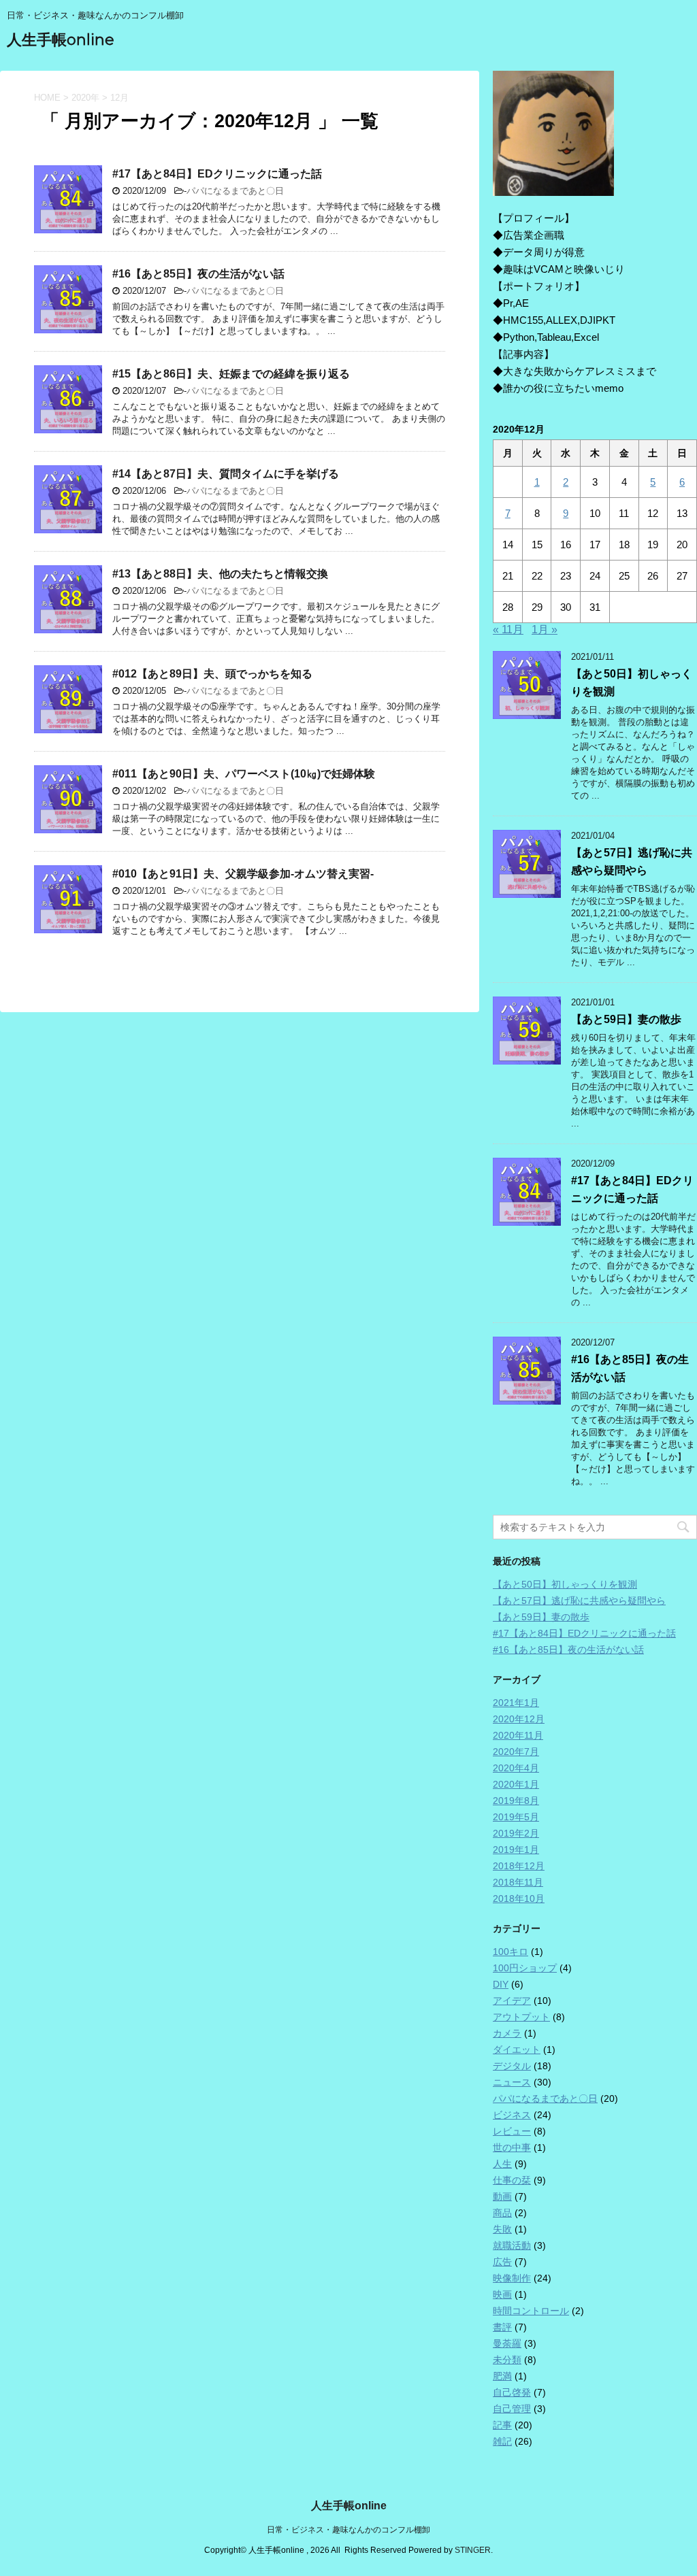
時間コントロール (531, 2311)
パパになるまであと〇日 (235, 191)
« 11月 (508, 630)
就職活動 (512, 2245)
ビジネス (512, 2115)
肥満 (502, 2376)
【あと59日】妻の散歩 (626, 1019)
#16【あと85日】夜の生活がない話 (198, 274)
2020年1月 (516, 1784)
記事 (502, 2425)
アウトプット (521, 2017)
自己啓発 (512, 2392)
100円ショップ (525, 1968)
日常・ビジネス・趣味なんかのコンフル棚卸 (348, 2530)
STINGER (473, 2550)
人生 (502, 2164)
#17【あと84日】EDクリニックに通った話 (217, 174)
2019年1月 (516, 1850)
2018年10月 (519, 1898)
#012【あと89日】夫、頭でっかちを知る (212, 674)
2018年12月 (519, 1866)
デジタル (512, 2066)
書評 (502, 2327)
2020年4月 (516, 1768)
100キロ (510, 1952)
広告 (502, 2262)
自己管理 (512, 2409)
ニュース (512, 2082)
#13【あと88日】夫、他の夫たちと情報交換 (220, 574)
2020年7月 (516, 1752)
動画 (502, 2196)
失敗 (502, 2229)
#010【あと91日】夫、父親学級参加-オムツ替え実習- (243, 874)
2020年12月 (519, 1719)
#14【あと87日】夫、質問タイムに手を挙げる (226, 474)
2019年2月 (516, 1833)
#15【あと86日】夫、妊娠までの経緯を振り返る (231, 374)
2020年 (85, 98)
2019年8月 (516, 1801)
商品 (502, 2213)
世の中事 (512, 2147)
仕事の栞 (512, 2180)
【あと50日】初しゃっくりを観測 (565, 1584)
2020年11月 (518, 1735)
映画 (502, 2294)
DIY (501, 1984)
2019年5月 (516, 1817)
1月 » (545, 630)
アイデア (512, 2001)
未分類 (507, 2360)
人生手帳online (61, 40)
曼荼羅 (507, 2343)
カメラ (507, 2033)
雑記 (502, 2441)
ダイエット (517, 2050)
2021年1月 (516, 1703)
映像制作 (512, 2278)
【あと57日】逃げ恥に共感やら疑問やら (579, 1601)
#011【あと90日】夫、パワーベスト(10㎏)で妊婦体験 (244, 774)
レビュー (512, 2131)
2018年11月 (518, 1882)
